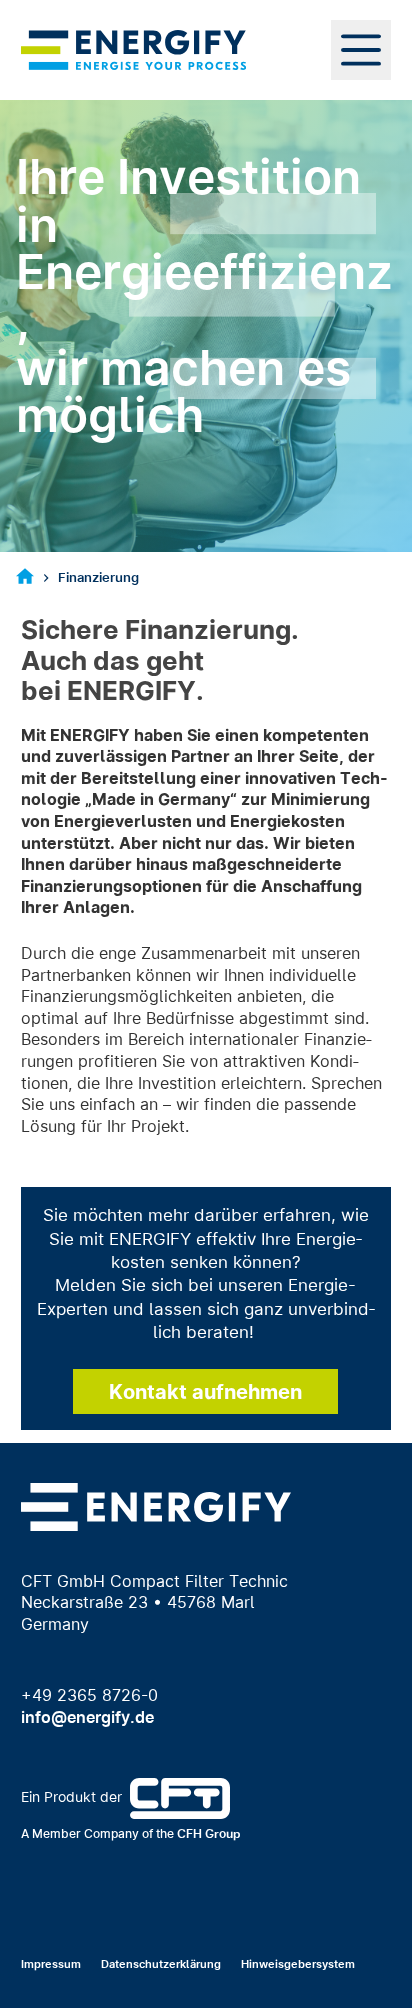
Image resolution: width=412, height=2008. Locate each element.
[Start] (25, 578)
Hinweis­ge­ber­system (298, 1964)
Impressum (51, 1964)
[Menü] (361, 50)
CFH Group (209, 1833)
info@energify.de (87, 1717)
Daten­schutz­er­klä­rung (161, 1964)
